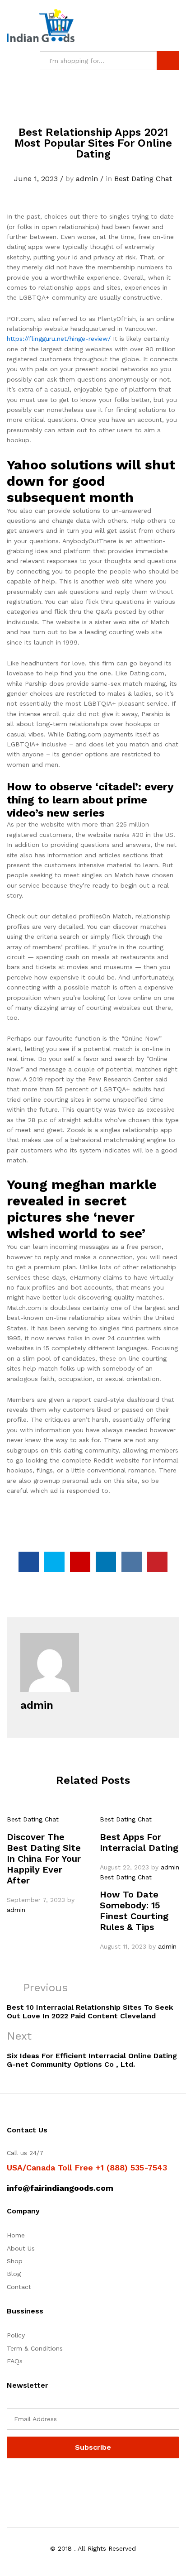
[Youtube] (51, 2481)
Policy (16, 2335)
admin (87, 179)
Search (168, 61)
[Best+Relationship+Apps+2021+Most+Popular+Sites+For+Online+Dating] (54, 1562)
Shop (15, 2261)
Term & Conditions (35, 2348)
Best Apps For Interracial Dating (139, 1842)
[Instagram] (65, 2481)
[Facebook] (9, 2481)
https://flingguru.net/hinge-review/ (59, 339)
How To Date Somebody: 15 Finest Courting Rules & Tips (134, 1911)
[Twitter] (23, 2481)
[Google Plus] (37, 2481)
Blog (14, 2274)
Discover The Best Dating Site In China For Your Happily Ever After (44, 1859)
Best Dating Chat (143, 179)
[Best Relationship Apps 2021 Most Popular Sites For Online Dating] (29, 1562)
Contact (19, 2287)
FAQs (15, 2361)
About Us (21, 2248)
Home (16, 2235)
